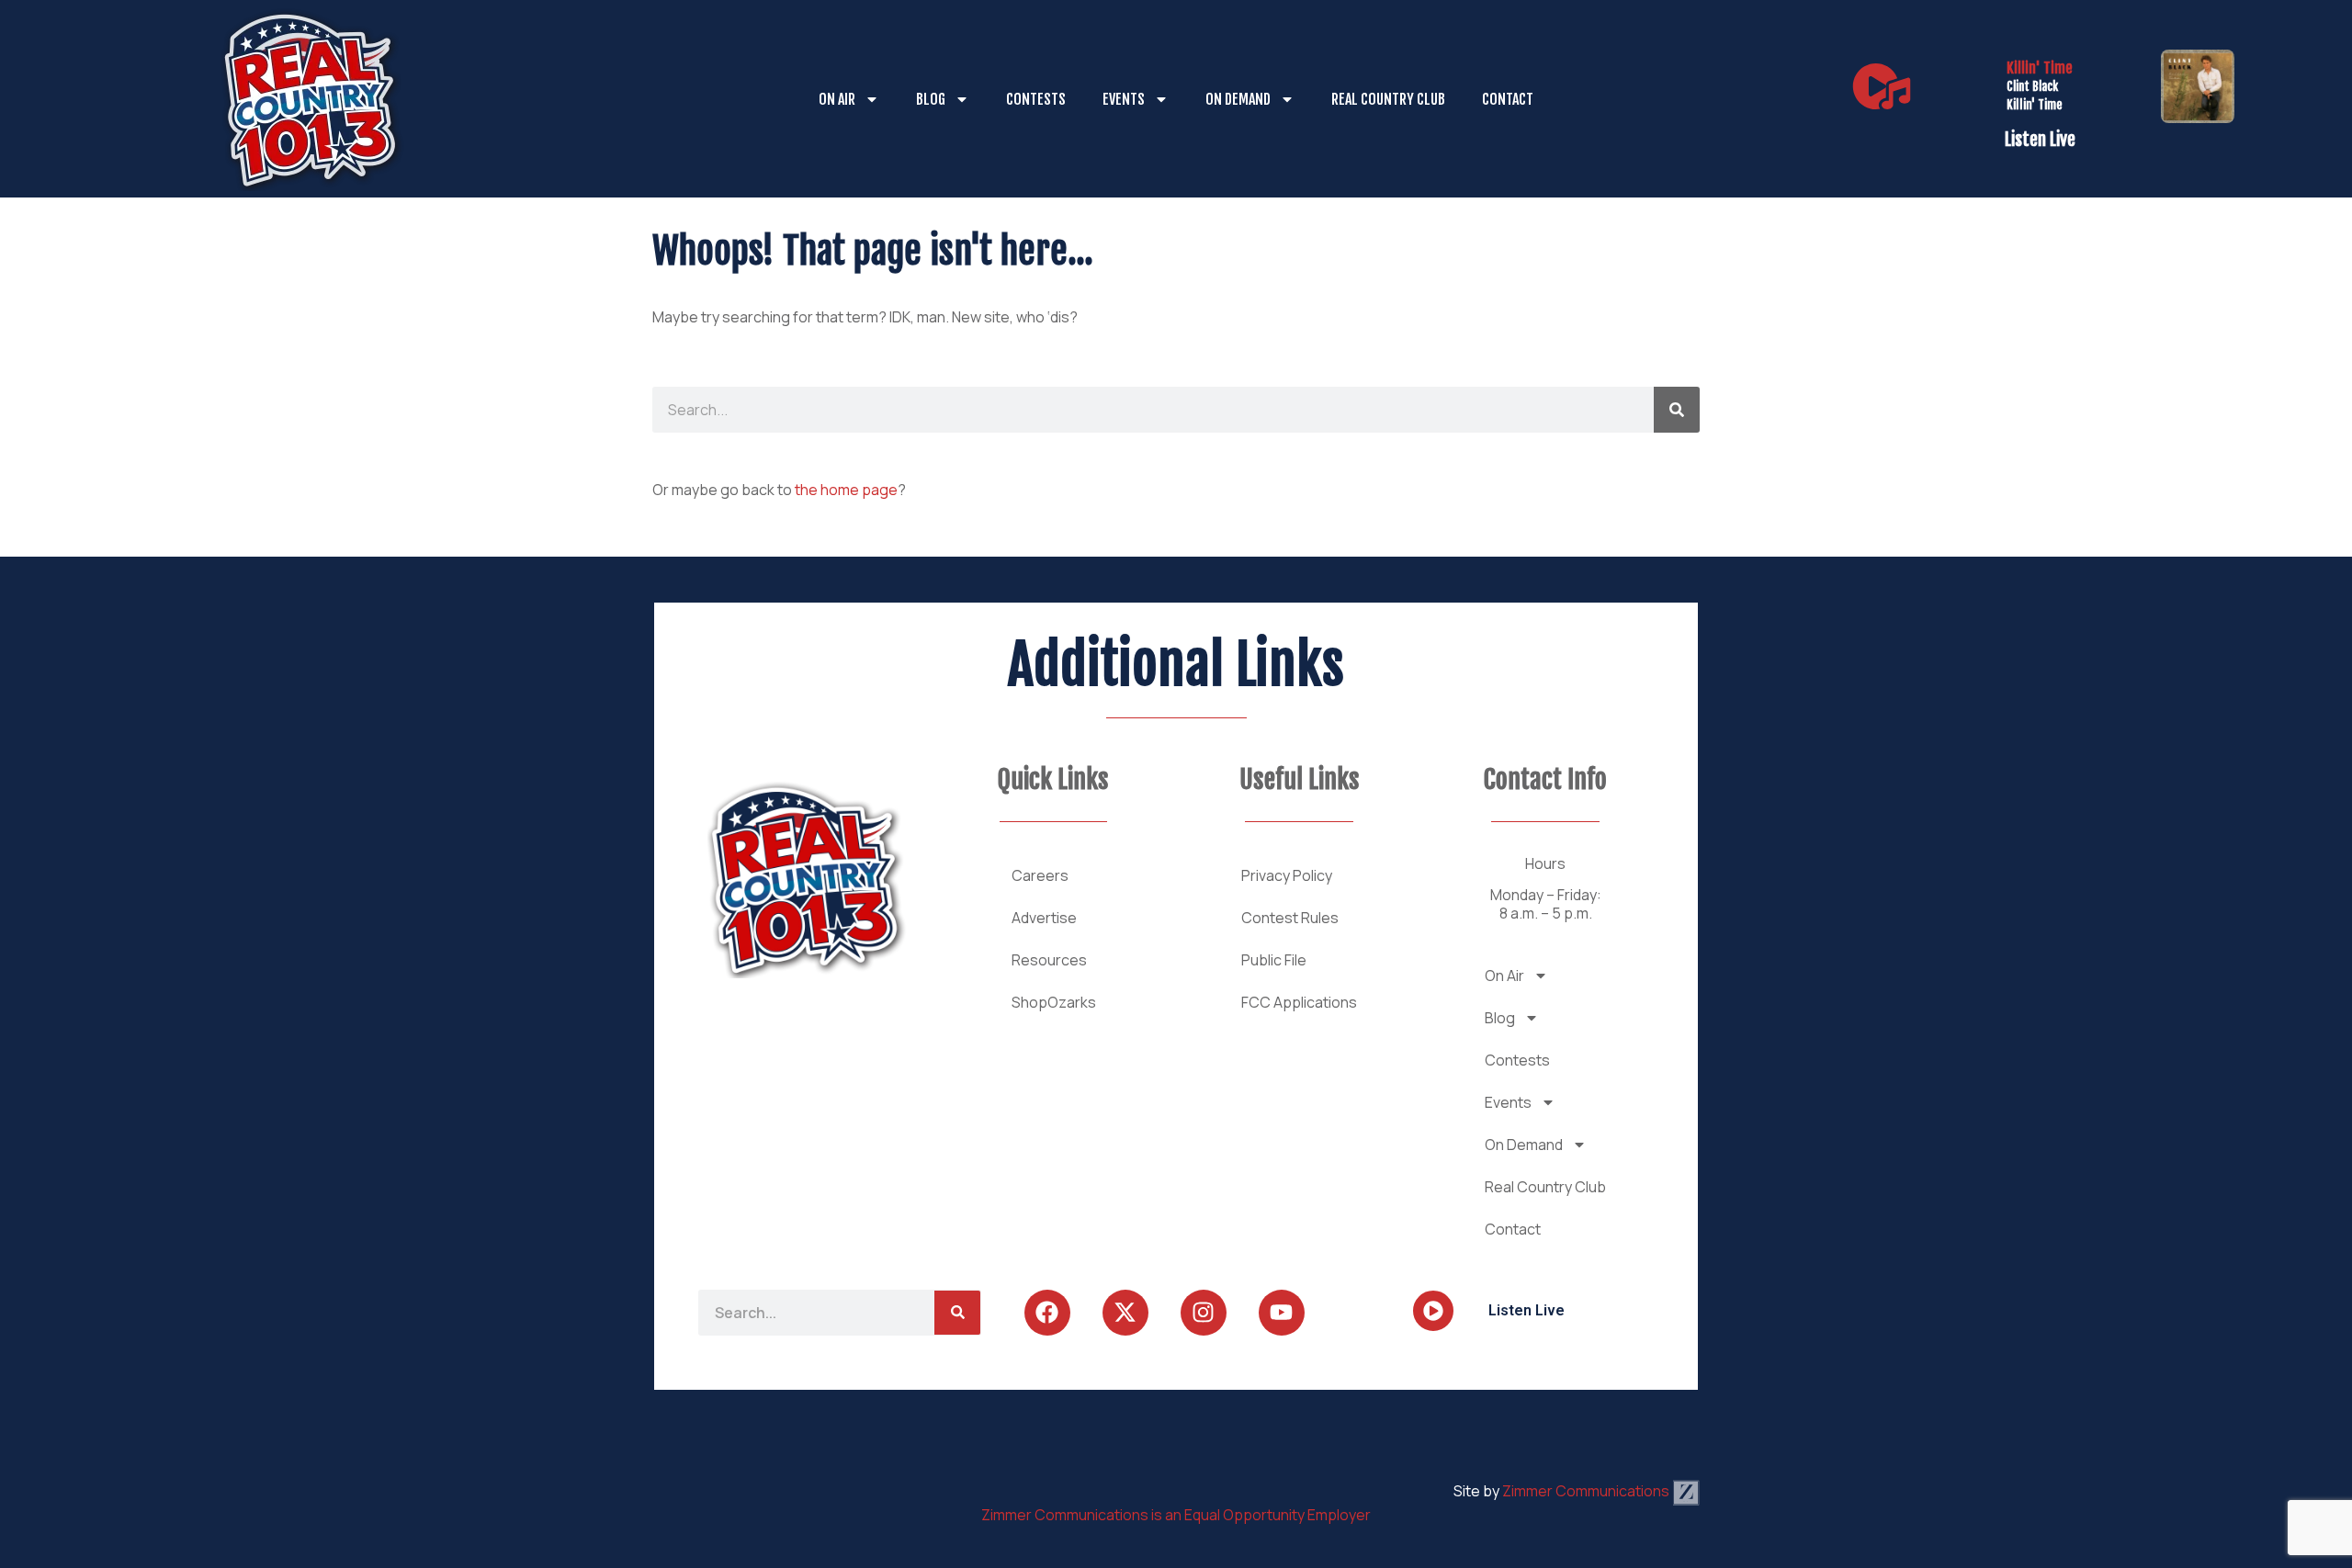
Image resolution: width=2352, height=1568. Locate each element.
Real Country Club (1388, 99)
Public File (1274, 960)
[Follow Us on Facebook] (1047, 1313)
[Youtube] (1282, 1313)
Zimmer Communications (1587, 1491)
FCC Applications (1299, 1002)
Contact (1508, 99)
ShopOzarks (1054, 1002)
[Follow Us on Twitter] (1125, 1313)
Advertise (1044, 918)
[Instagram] (1204, 1313)
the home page (846, 490)
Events (1124, 99)
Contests (1036, 99)
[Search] (1677, 410)
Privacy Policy (1287, 875)
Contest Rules (1290, 918)
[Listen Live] (1882, 86)
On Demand (1238, 99)
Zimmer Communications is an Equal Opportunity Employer (1176, 1515)
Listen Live (2040, 140)
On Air (837, 99)
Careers (1040, 875)
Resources (1049, 960)
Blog (931, 99)
